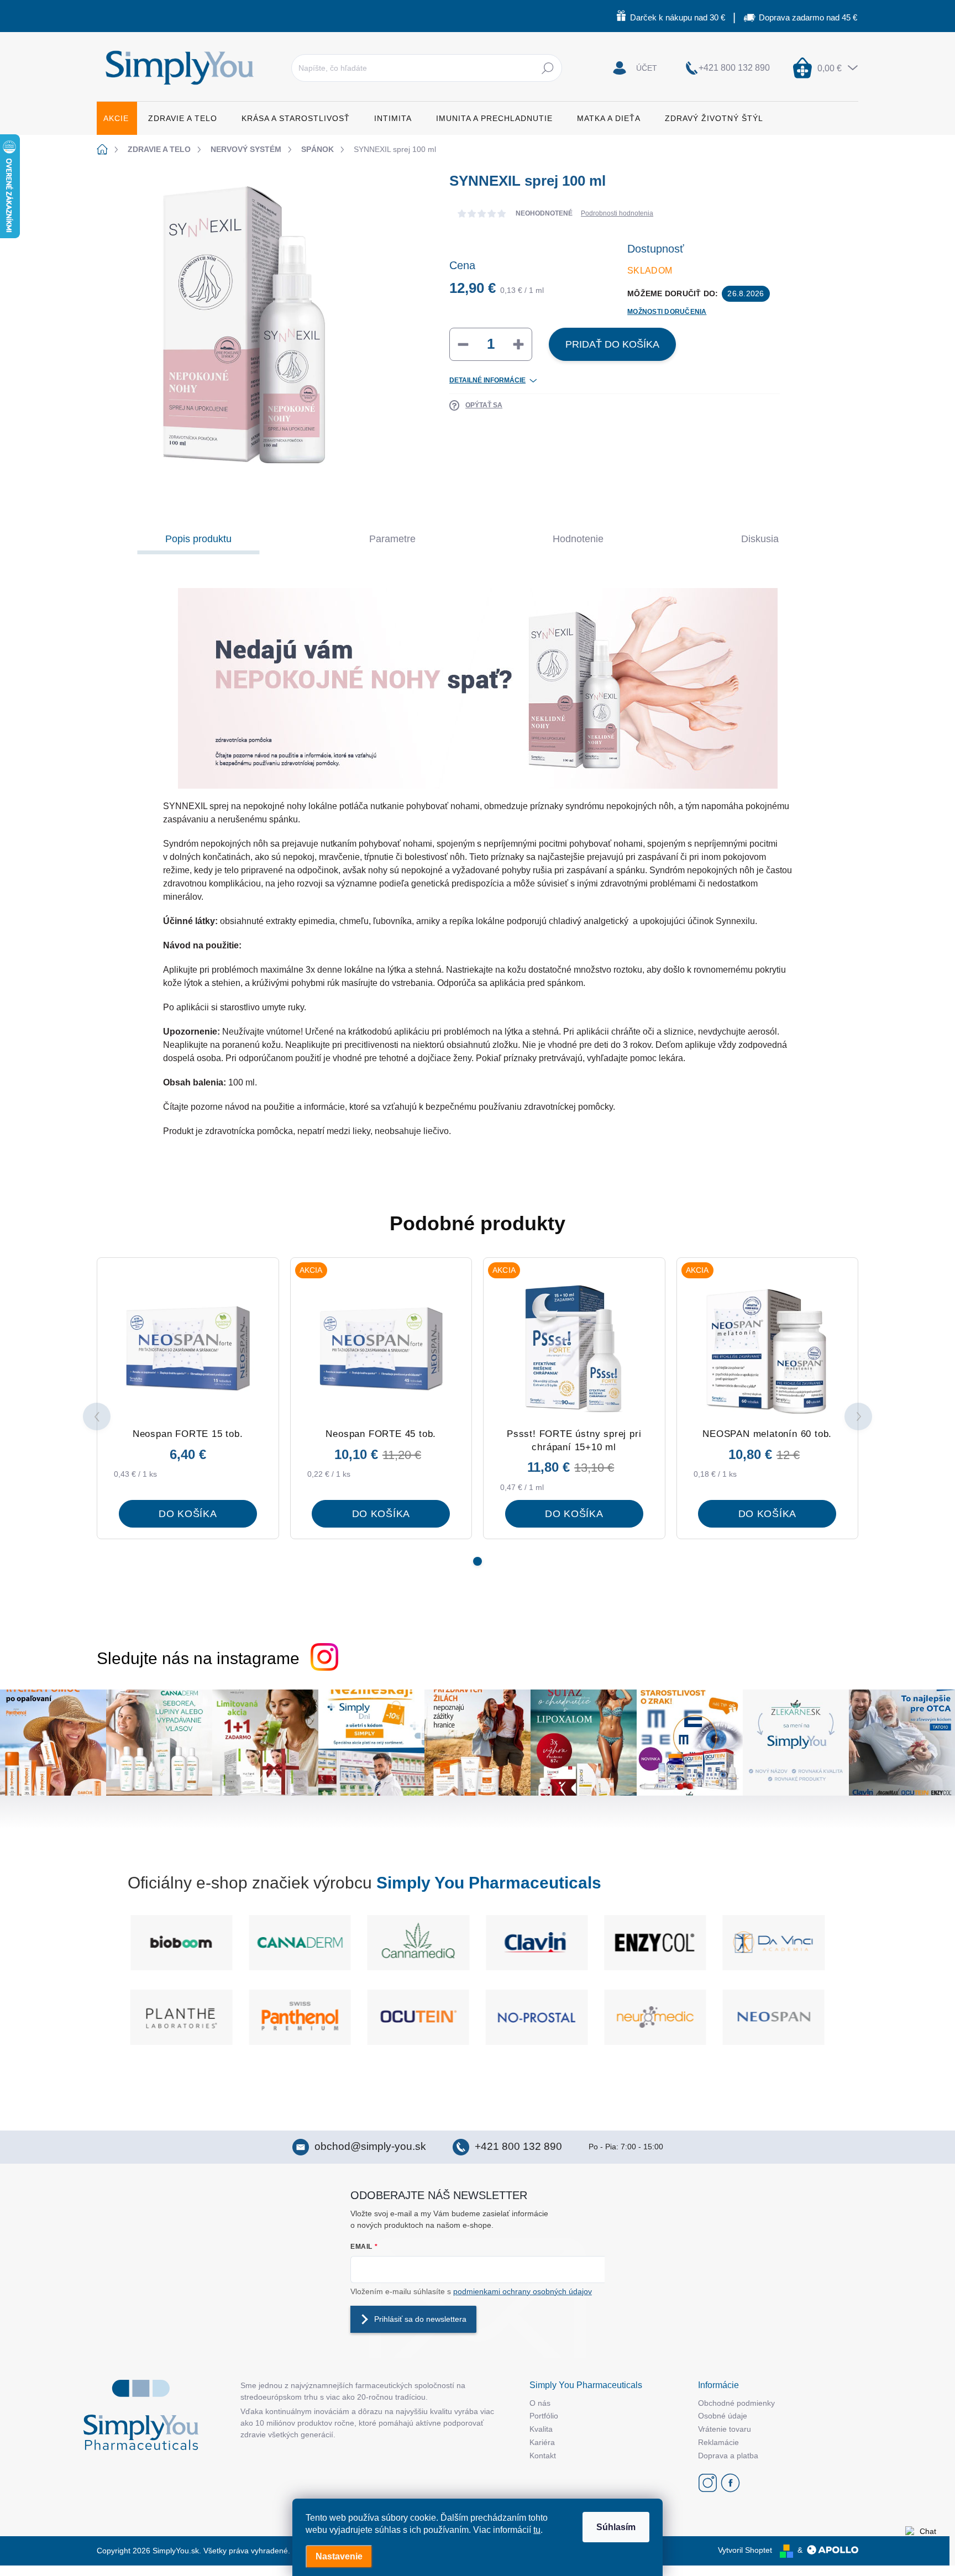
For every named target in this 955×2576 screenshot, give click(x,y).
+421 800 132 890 (518, 2146)
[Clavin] (418, 1943)
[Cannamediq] (300, 1943)
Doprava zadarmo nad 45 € (808, 17)
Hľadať (547, 68)
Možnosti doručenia (667, 312)
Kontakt (543, 2456)
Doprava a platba (728, 2456)
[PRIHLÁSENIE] (635, 68)
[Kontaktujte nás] (923, 2544)
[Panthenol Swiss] (418, 2017)
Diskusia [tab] (760, 539)
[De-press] (774, 1943)
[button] (478, 1561)
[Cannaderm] (181, 1943)
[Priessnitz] (181, 2017)
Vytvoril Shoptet (745, 2550)
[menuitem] (117, 118)
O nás (540, 2403)
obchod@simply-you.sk (370, 2146)
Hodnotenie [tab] (578, 539)
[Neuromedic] (774, 2017)
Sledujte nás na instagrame (198, 1658)
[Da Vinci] (655, 1943)
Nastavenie (339, 2556)
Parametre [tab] (392, 539)
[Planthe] (300, 2017)
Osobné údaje (723, 2416)
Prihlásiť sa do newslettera (420, 2319)
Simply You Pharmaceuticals (489, 1883)
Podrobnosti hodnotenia (617, 213)
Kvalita (541, 2429)
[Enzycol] (537, 1943)
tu (537, 2530)
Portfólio (544, 2416)
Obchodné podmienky (736, 2403)
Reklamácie (718, 2442)
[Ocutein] (537, 2017)
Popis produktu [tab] (198, 539)
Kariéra (542, 2442)
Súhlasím (616, 2527)
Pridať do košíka (612, 344)
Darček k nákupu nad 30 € (678, 17)
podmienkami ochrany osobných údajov (523, 2291)
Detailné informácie (487, 380)
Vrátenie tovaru (725, 2429)
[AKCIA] (381, 1349)
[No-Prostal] (655, 2017)
